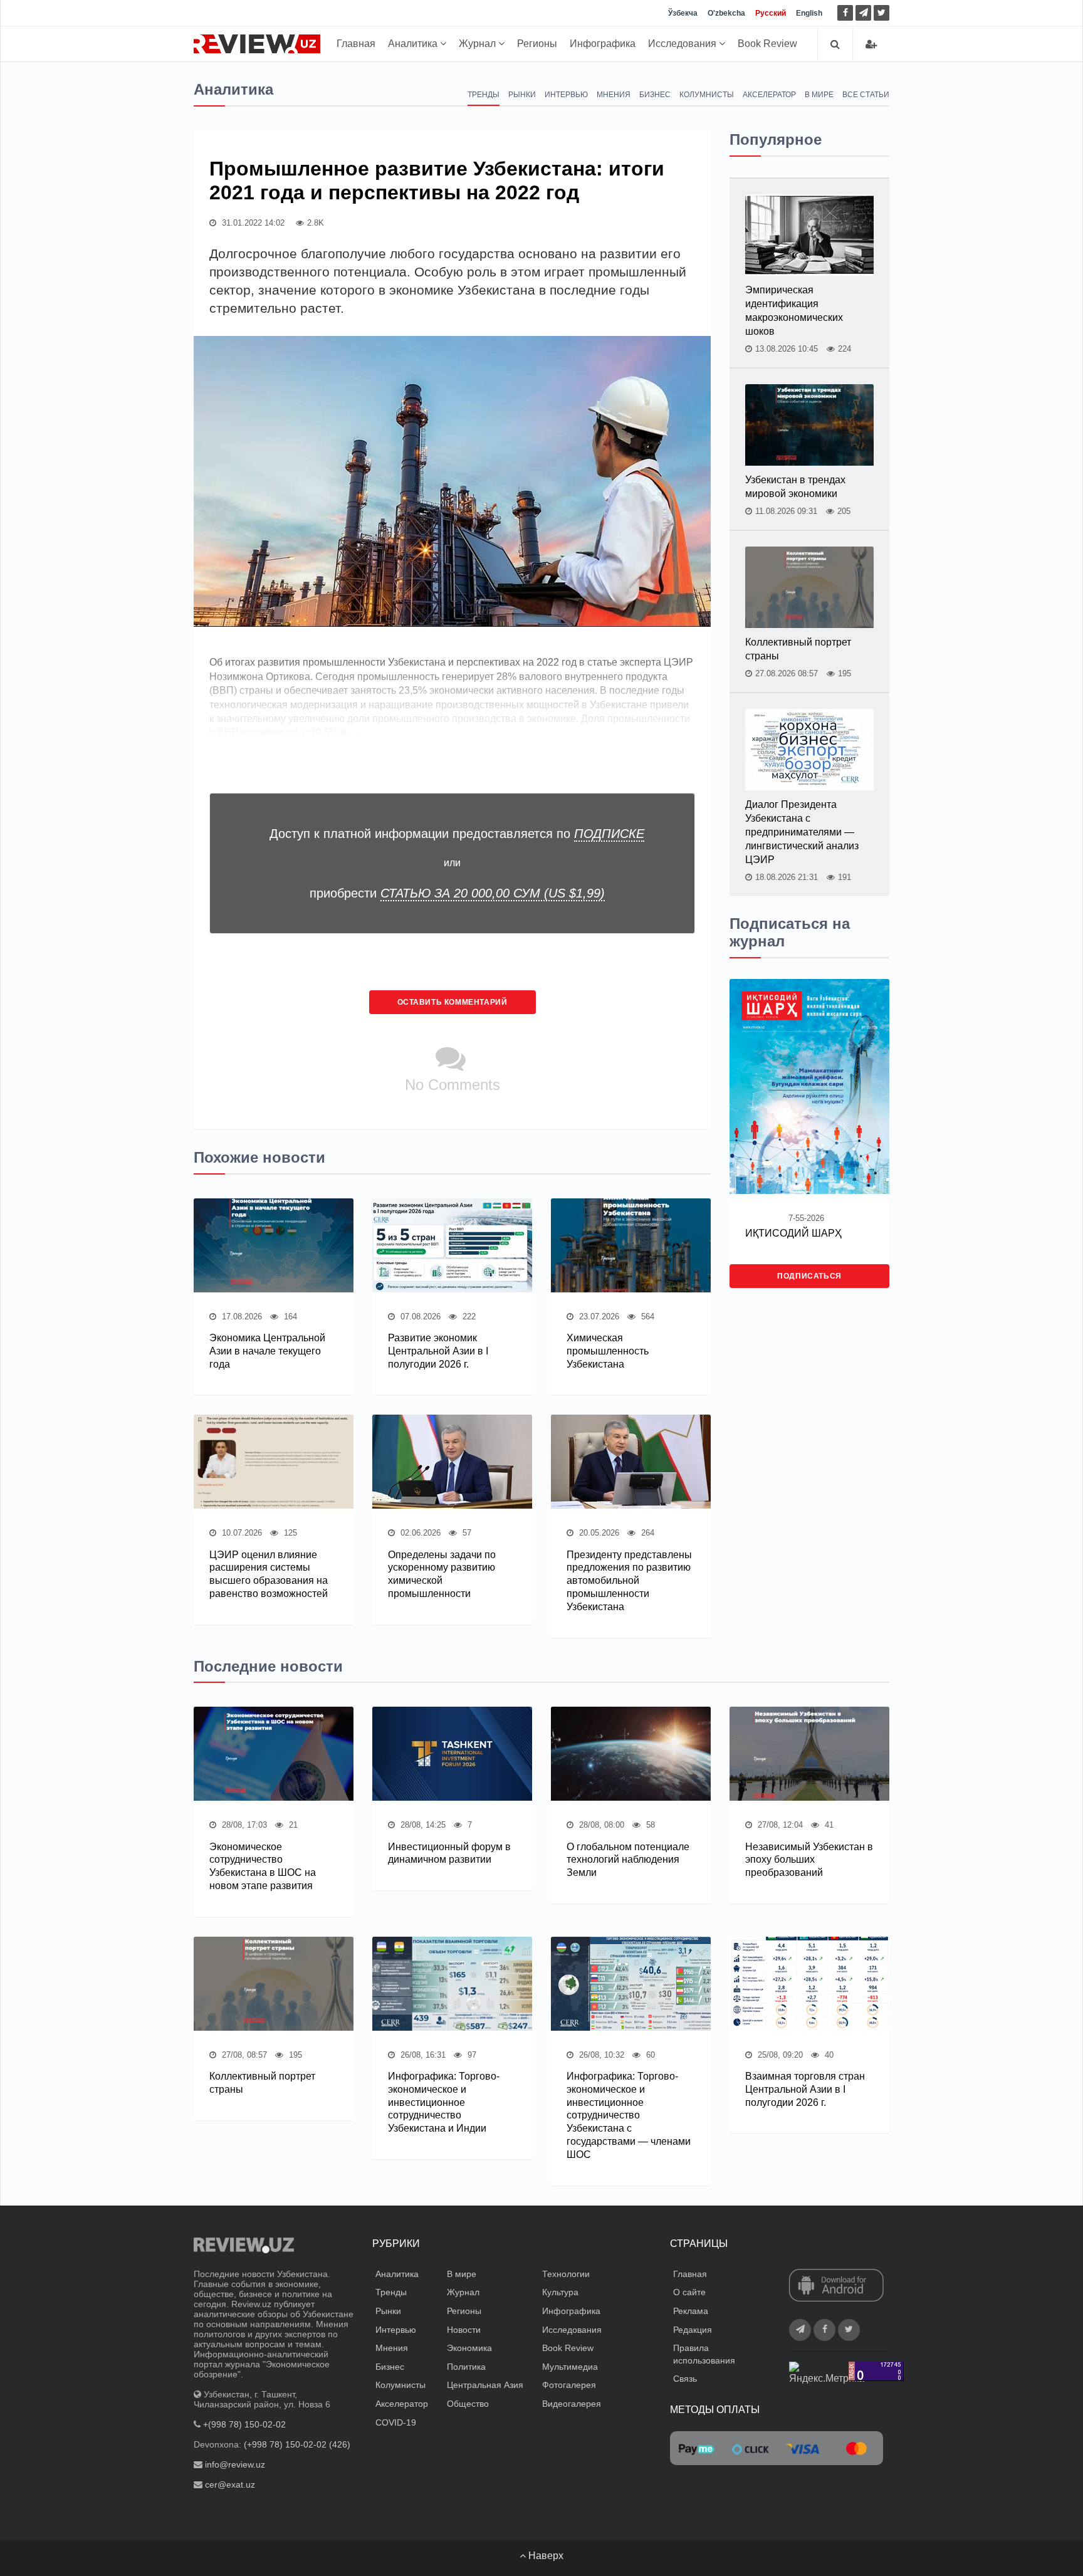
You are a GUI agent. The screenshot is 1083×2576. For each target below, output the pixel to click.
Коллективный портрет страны (798, 649)
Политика (466, 2367)
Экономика (469, 2348)
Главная (356, 44)
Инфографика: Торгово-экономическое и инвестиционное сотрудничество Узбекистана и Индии (444, 2102)
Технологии (566, 2274)
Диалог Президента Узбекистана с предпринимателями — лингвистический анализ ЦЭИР (802, 832)
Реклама (691, 2311)
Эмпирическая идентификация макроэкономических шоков (794, 311)
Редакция (693, 2330)
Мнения (614, 95)
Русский (771, 13)
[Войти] (871, 44)
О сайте (689, 2292)
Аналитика (414, 44)
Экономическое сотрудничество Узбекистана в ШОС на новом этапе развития (263, 1866)
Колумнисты (707, 95)
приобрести (457, 893)
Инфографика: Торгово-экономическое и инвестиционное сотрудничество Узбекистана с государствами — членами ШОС (629, 2115)
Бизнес (655, 95)
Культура (560, 2292)
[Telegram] (863, 13)
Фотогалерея (569, 2385)
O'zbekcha (726, 13)
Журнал (479, 44)
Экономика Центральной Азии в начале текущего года (267, 1351)
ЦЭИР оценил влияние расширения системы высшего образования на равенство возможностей (269, 1574)
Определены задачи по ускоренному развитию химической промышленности (442, 1574)
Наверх (545, 2556)
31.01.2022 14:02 (252, 223)
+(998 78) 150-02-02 (244, 2424)
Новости (464, 2330)
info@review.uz (235, 2464)
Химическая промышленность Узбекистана (608, 1351)
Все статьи (866, 95)
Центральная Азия (485, 2385)
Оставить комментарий (453, 1002)
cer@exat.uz (230, 2484)
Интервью (566, 95)
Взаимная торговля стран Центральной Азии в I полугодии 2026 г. (805, 2089)
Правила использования (704, 2354)
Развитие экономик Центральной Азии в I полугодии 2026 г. (438, 1351)
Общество (468, 2404)
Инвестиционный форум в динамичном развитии (449, 1853)
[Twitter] (882, 13)
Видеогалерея (572, 2404)
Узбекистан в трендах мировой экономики (795, 487)
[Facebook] (845, 13)
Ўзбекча (683, 13)
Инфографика (603, 44)
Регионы (537, 44)
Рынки (522, 95)
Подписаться (809, 1276)
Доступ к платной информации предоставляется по (457, 834)
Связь (685, 2379)
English (809, 13)
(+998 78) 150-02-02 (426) (297, 2444)
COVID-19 (396, 2422)
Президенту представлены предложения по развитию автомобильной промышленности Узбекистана (629, 1581)
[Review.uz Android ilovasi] (836, 2286)
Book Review (767, 44)
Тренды (484, 95)
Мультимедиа (570, 2367)
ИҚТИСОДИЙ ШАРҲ (793, 1233)
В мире (819, 95)
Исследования (683, 44)
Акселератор (769, 95)
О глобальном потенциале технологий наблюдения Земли (628, 1860)
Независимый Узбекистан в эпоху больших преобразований (809, 1860)
